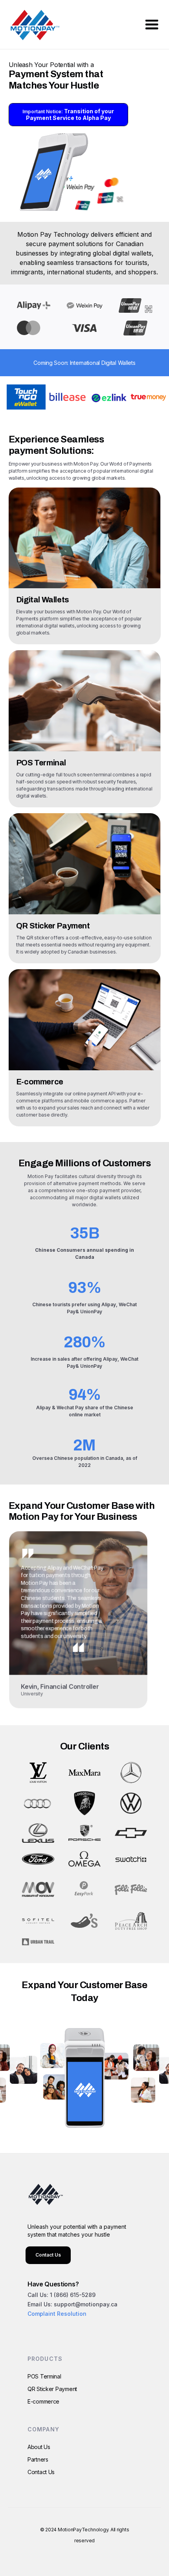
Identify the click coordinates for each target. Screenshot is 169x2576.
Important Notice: (68, 114)
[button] (152, 25)
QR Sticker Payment (52, 2389)
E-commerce (43, 2401)
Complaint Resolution (57, 2314)
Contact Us (48, 2255)
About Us (39, 2447)
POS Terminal (44, 2376)
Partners (38, 2459)
